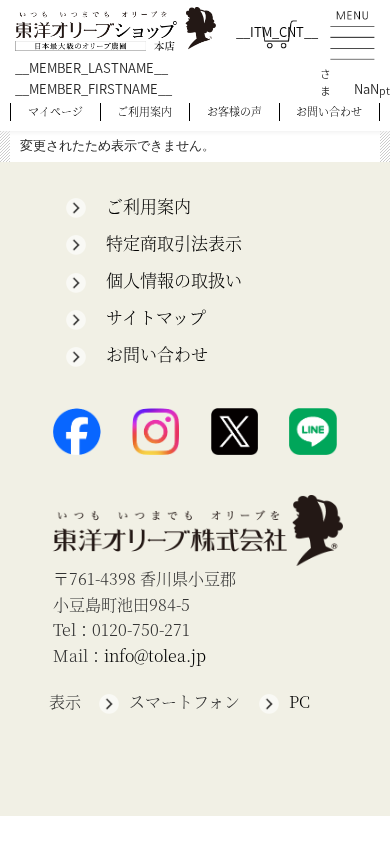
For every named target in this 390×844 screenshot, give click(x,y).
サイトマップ (156, 316)
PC (299, 701)
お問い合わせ (329, 111)
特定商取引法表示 (174, 242)
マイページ (55, 111)
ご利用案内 (144, 111)
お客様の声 (234, 111)
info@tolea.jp (155, 655)
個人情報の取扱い (174, 279)
